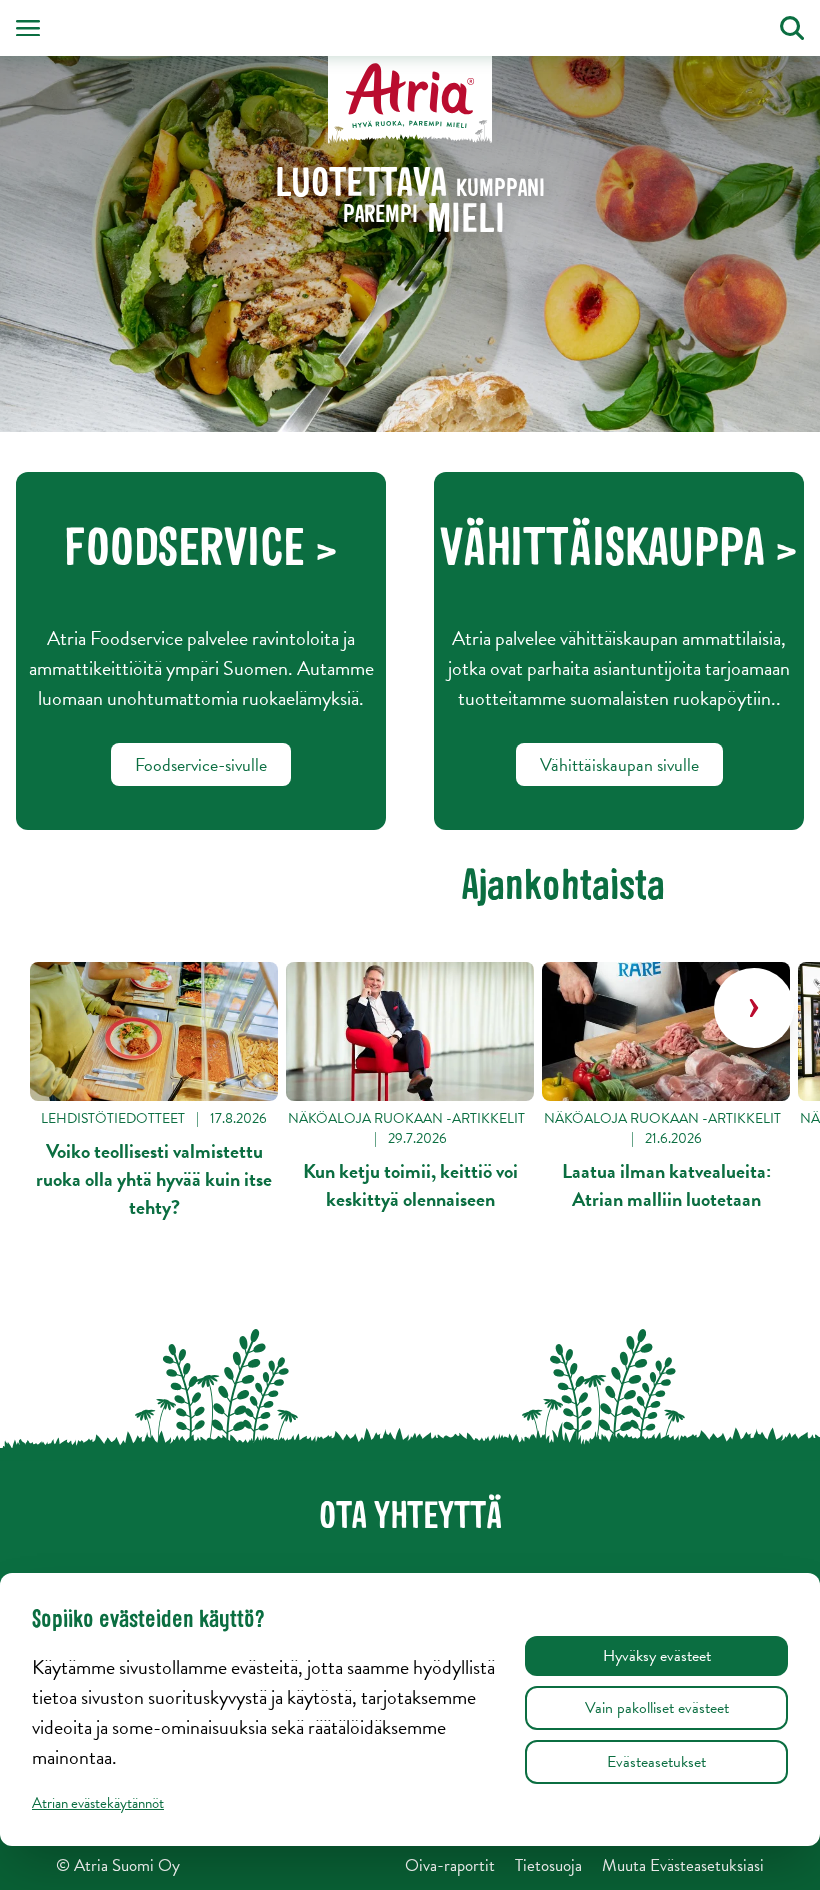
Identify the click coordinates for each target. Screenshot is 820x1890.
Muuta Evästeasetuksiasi (683, 1865)
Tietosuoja (548, 1865)
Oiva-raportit (450, 1865)
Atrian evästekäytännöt (98, 1803)
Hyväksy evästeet (657, 1656)
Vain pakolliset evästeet (657, 1708)
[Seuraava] (754, 1008)
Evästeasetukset (656, 1762)
